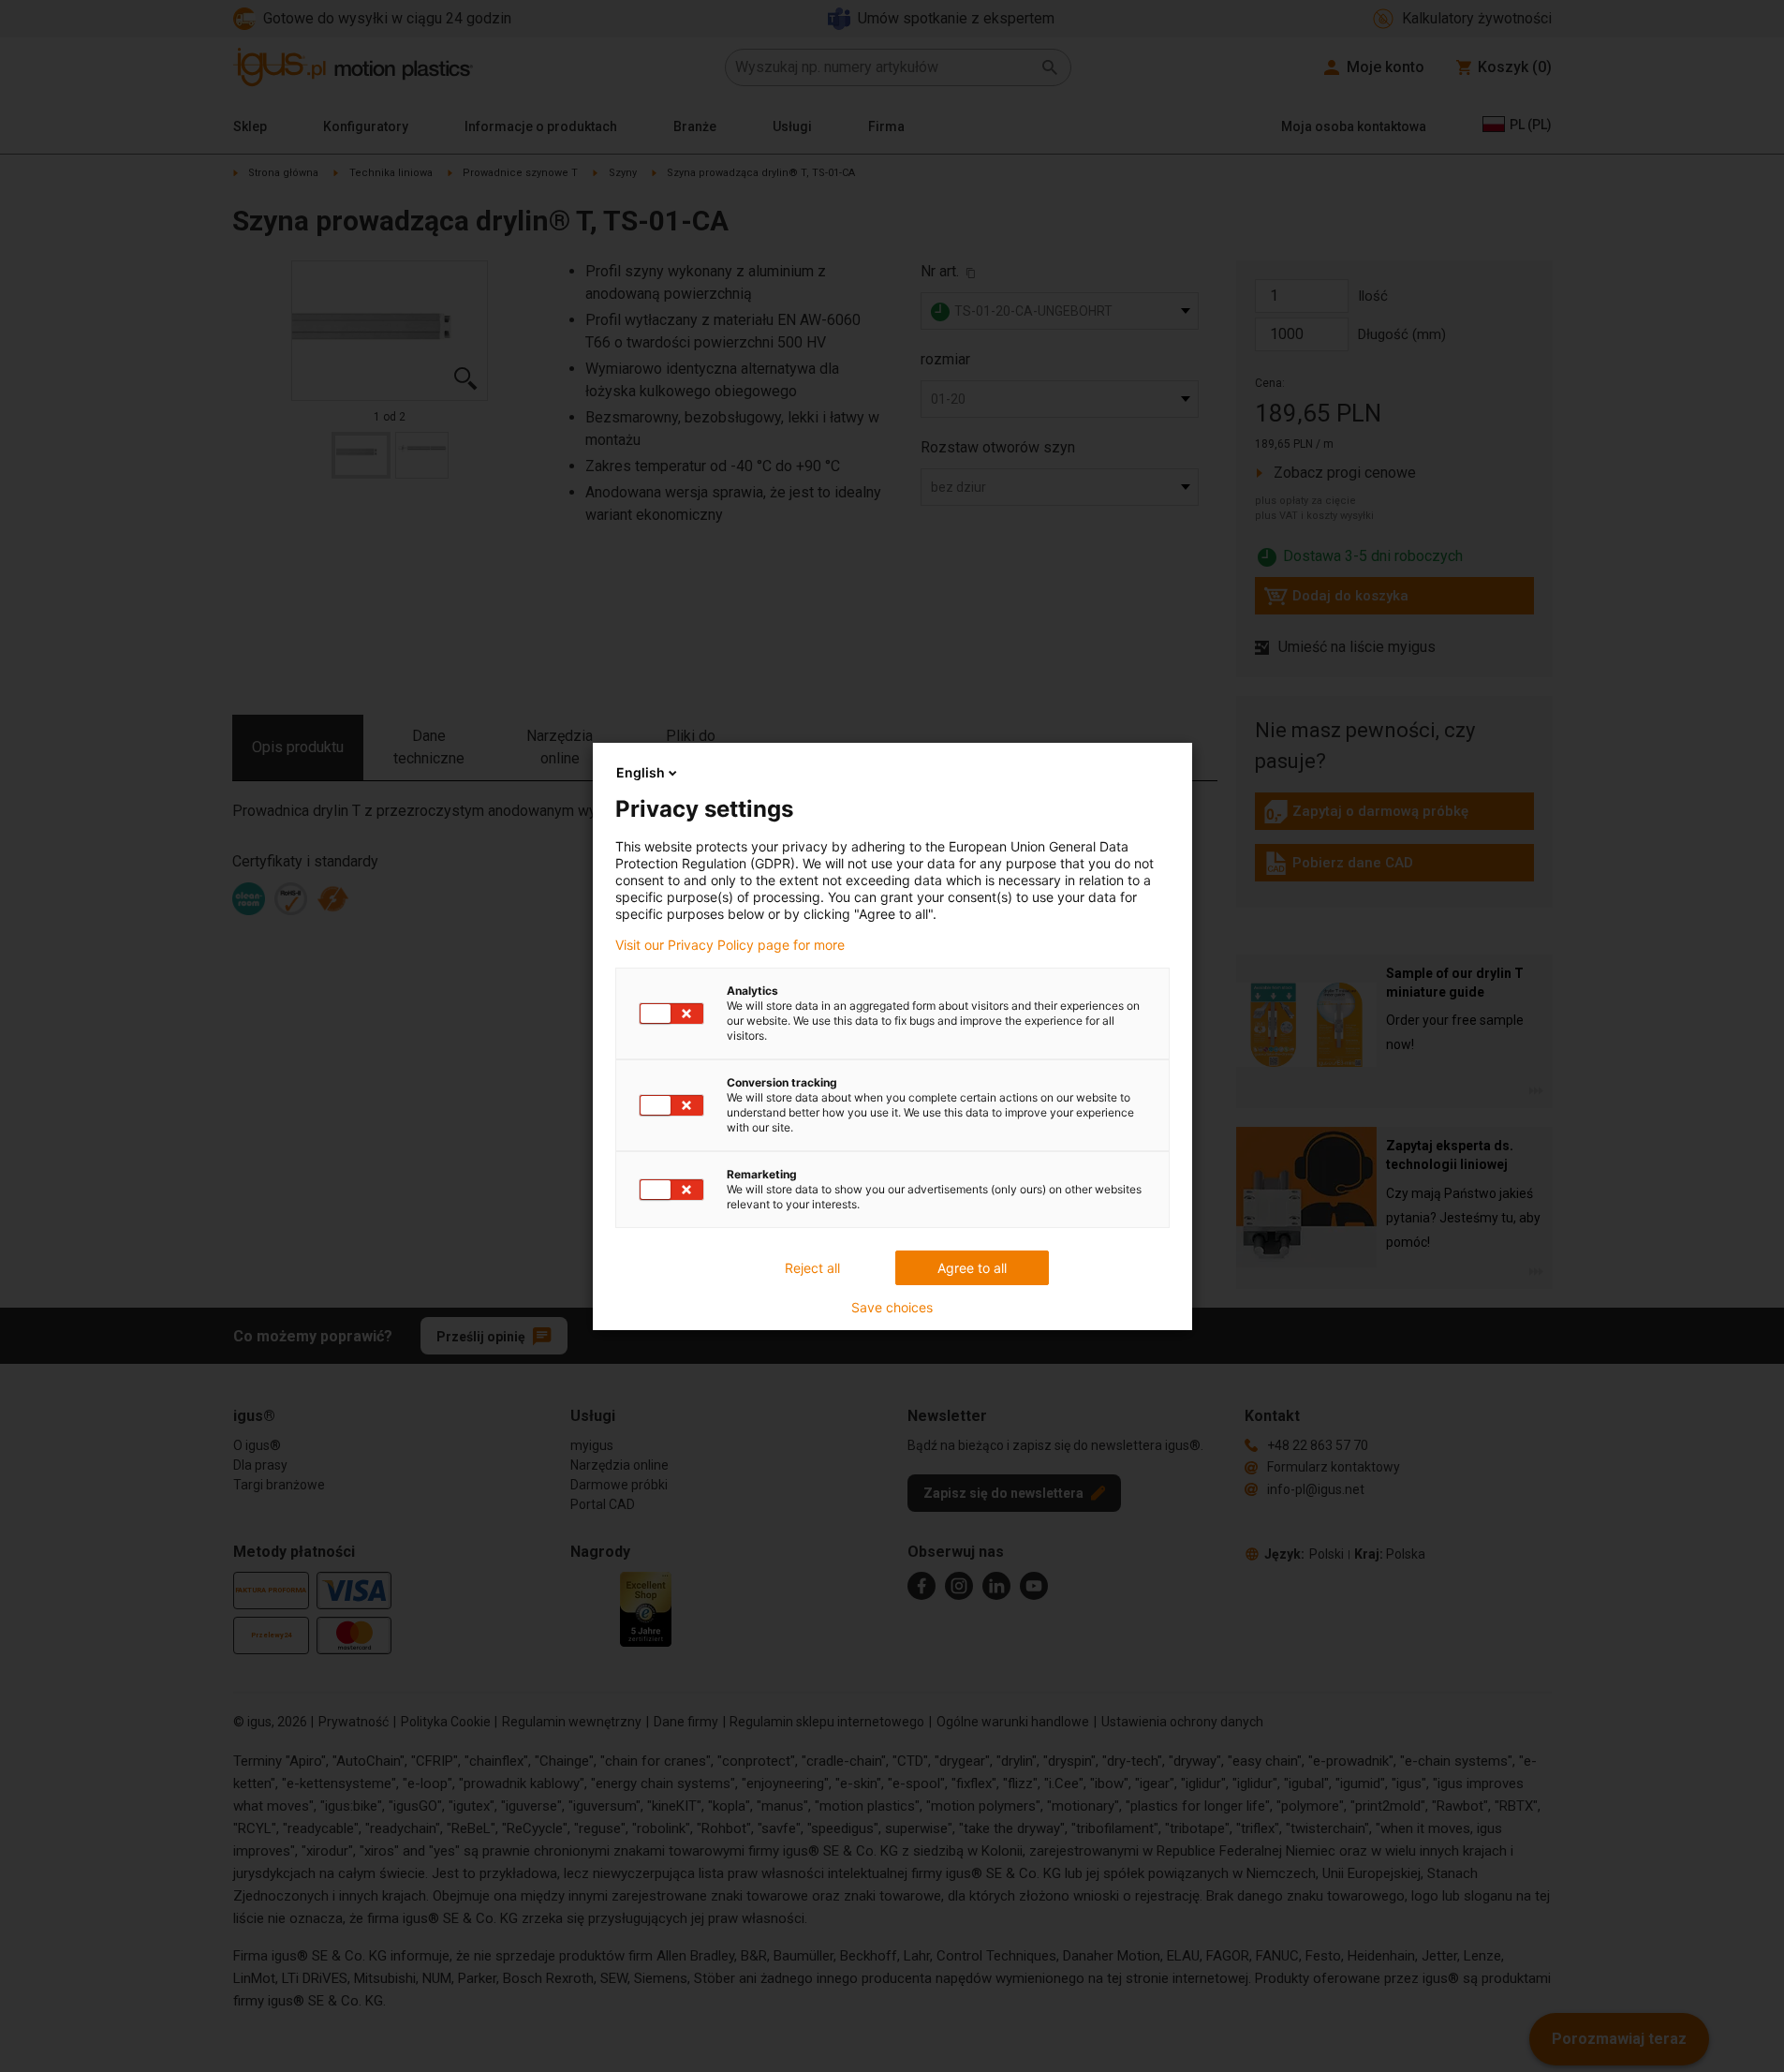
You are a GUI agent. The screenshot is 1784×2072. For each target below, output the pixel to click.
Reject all (812, 1268)
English (641, 772)
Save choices (892, 1308)
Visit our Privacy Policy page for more (730, 945)
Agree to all (972, 1268)
